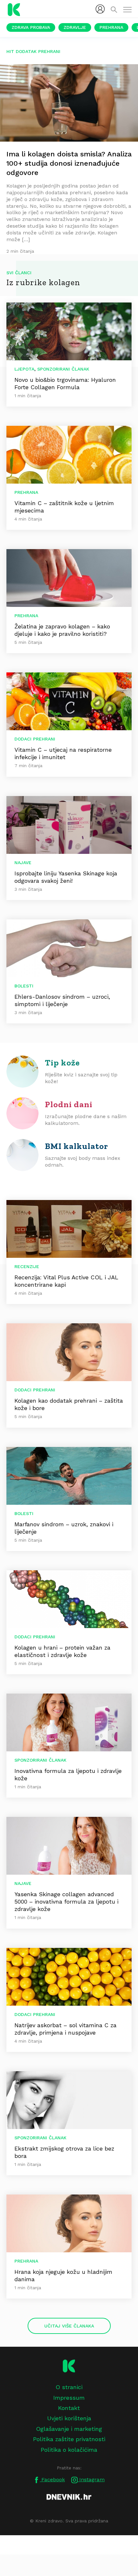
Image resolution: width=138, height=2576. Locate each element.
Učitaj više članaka (69, 2326)
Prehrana (111, 27)
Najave (23, 863)
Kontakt (69, 2408)
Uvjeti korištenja (69, 2418)
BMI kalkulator (77, 1146)
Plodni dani (69, 1104)
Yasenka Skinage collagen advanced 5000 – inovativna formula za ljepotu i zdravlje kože (66, 1901)
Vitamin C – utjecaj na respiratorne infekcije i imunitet (63, 753)
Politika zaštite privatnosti (69, 2439)
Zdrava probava (31, 27)
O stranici (69, 2387)
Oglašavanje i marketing (69, 2429)
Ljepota (24, 369)
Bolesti (24, 986)
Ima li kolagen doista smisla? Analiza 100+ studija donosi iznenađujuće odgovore (69, 163)
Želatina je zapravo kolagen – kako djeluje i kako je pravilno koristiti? (62, 630)
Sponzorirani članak (63, 369)
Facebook (52, 2480)
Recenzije (27, 1266)
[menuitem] (100, 9)
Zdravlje (75, 27)
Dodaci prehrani (35, 739)
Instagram (91, 2480)
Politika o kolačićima (69, 2450)
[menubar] (100, 9)
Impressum (69, 2398)
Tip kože (62, 1063)
